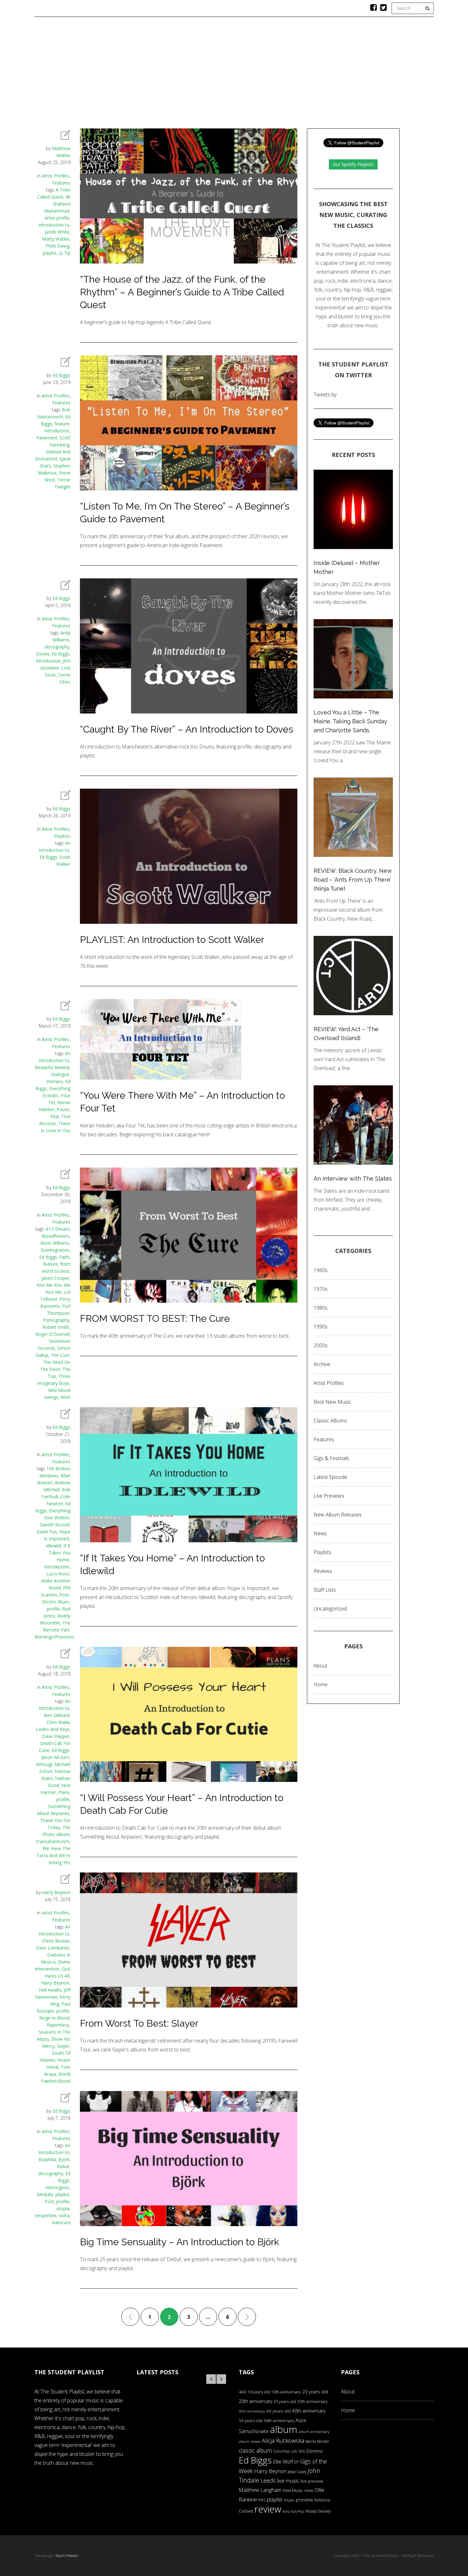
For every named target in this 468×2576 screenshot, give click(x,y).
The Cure (60, 1355)
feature (62, 424)
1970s (321, 1289)
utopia (63, 2208)
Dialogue (60, 1074)
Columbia (281, 2451)
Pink (55, 1116)
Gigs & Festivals (331, 1458)
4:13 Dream (57, 1229)
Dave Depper (56, 1736)
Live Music (324, 75)
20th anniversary (255, 2401)
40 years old (278, 2411)
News (241, 75)
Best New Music (332, 1402)
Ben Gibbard (57, 1715)
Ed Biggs (61, 375)
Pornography (56, 1320)
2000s (321, 1345)
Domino (55, 1081)
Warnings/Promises (54, 1637)
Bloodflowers (56, 1236)
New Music (293, 2490)
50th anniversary (279, 2420)
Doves (43, 654)
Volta (64, 2215)
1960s (321, 1270)
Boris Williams (55, 1243)
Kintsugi (44, 1764)
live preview (312, 2481)
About (357, 75)
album (284, 2429)
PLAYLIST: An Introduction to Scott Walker (172, 940)
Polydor (289, 2500)
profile (53, 1609)
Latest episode (330, 1477)
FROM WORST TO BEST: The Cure (155, 1318)
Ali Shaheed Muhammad (57, 204)
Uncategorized (330, 1609)
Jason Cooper (55, 1278)
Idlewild (53, 1546)
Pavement (47, 438)
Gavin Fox (47, 1532)
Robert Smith (56, 1327)
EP (297, 2462)
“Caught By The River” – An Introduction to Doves (187, 729)
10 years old (259, 2392)
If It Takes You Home (60, 1553)
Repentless (58, 2025)
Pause (63, 1109)
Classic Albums (280, 75)
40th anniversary (309, 2411)
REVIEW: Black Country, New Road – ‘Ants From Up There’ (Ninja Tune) (353, 880)
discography (57, 647)
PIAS (262, 2500)
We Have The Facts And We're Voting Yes (54, 1855)
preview (304, 2500)
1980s (321, 1308)
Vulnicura (61, 2222)
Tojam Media (66, 2556)
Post (49, 2201)
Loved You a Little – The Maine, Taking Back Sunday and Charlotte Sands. (350, 721)
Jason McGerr (55, 1757)
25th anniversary (312, 2402)
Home (110, 75)
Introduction (57, 431)
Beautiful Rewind (52, 1067)
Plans (64, 1792)
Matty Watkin (56, 239)
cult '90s (298, 2451)
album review (250, 2441)
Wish (65, 1397)
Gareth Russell (55, 1525)
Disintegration (55, 1250)
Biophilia (47, 2159)
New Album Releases (338, 1515)
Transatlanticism (52, 1841)
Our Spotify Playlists (353, 164)
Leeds (268, 2480)
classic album (255, 2450)
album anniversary (314, 2431)
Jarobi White (57, 232)
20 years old (315, 2392)
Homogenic (57, 2187)
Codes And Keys (53, 1729)
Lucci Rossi (58, 1574)
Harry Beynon (56, 1892)
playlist (50, 253)
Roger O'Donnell (52, 1334)
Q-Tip (65, 253)
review (268, 2509)
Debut (63, 2166)
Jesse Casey (297, 2471)
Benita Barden (317, 2441)
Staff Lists (325, 1590)
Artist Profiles (56, 176)
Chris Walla (58, 1722)
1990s (321, 1327)
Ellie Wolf (283, 2462)
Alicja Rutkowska (283, 2440)
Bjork (64, 2159)
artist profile (57, 218)
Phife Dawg (57, 246)
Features (141, 75)
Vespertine (46, 2215)
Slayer (63, 2046)
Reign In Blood (54, 2018)
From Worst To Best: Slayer (139, 2023)
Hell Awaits (50, 1990)
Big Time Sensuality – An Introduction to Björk (180, 2242)
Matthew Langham (260, 2490)
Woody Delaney (318, 2511)
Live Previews (329, 1496)
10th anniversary (286, 2392)
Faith (64, 1257)
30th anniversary (252, 2411)
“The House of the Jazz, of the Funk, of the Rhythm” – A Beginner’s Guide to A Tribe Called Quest (182, 292)
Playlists (177, 75)
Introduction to (54, 225)
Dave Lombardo (53, 1948)
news (309, 2490)
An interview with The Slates (353, 1179)
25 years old (285, 2402)
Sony (286, 2511)
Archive (322, 1364)
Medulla (45, 2194)
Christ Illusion (56, 1941)
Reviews (212, 75)
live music (288, 2481)
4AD (243, 2392)
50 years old (251, 2420)
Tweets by (325, 394)
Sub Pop (298, 2511)
